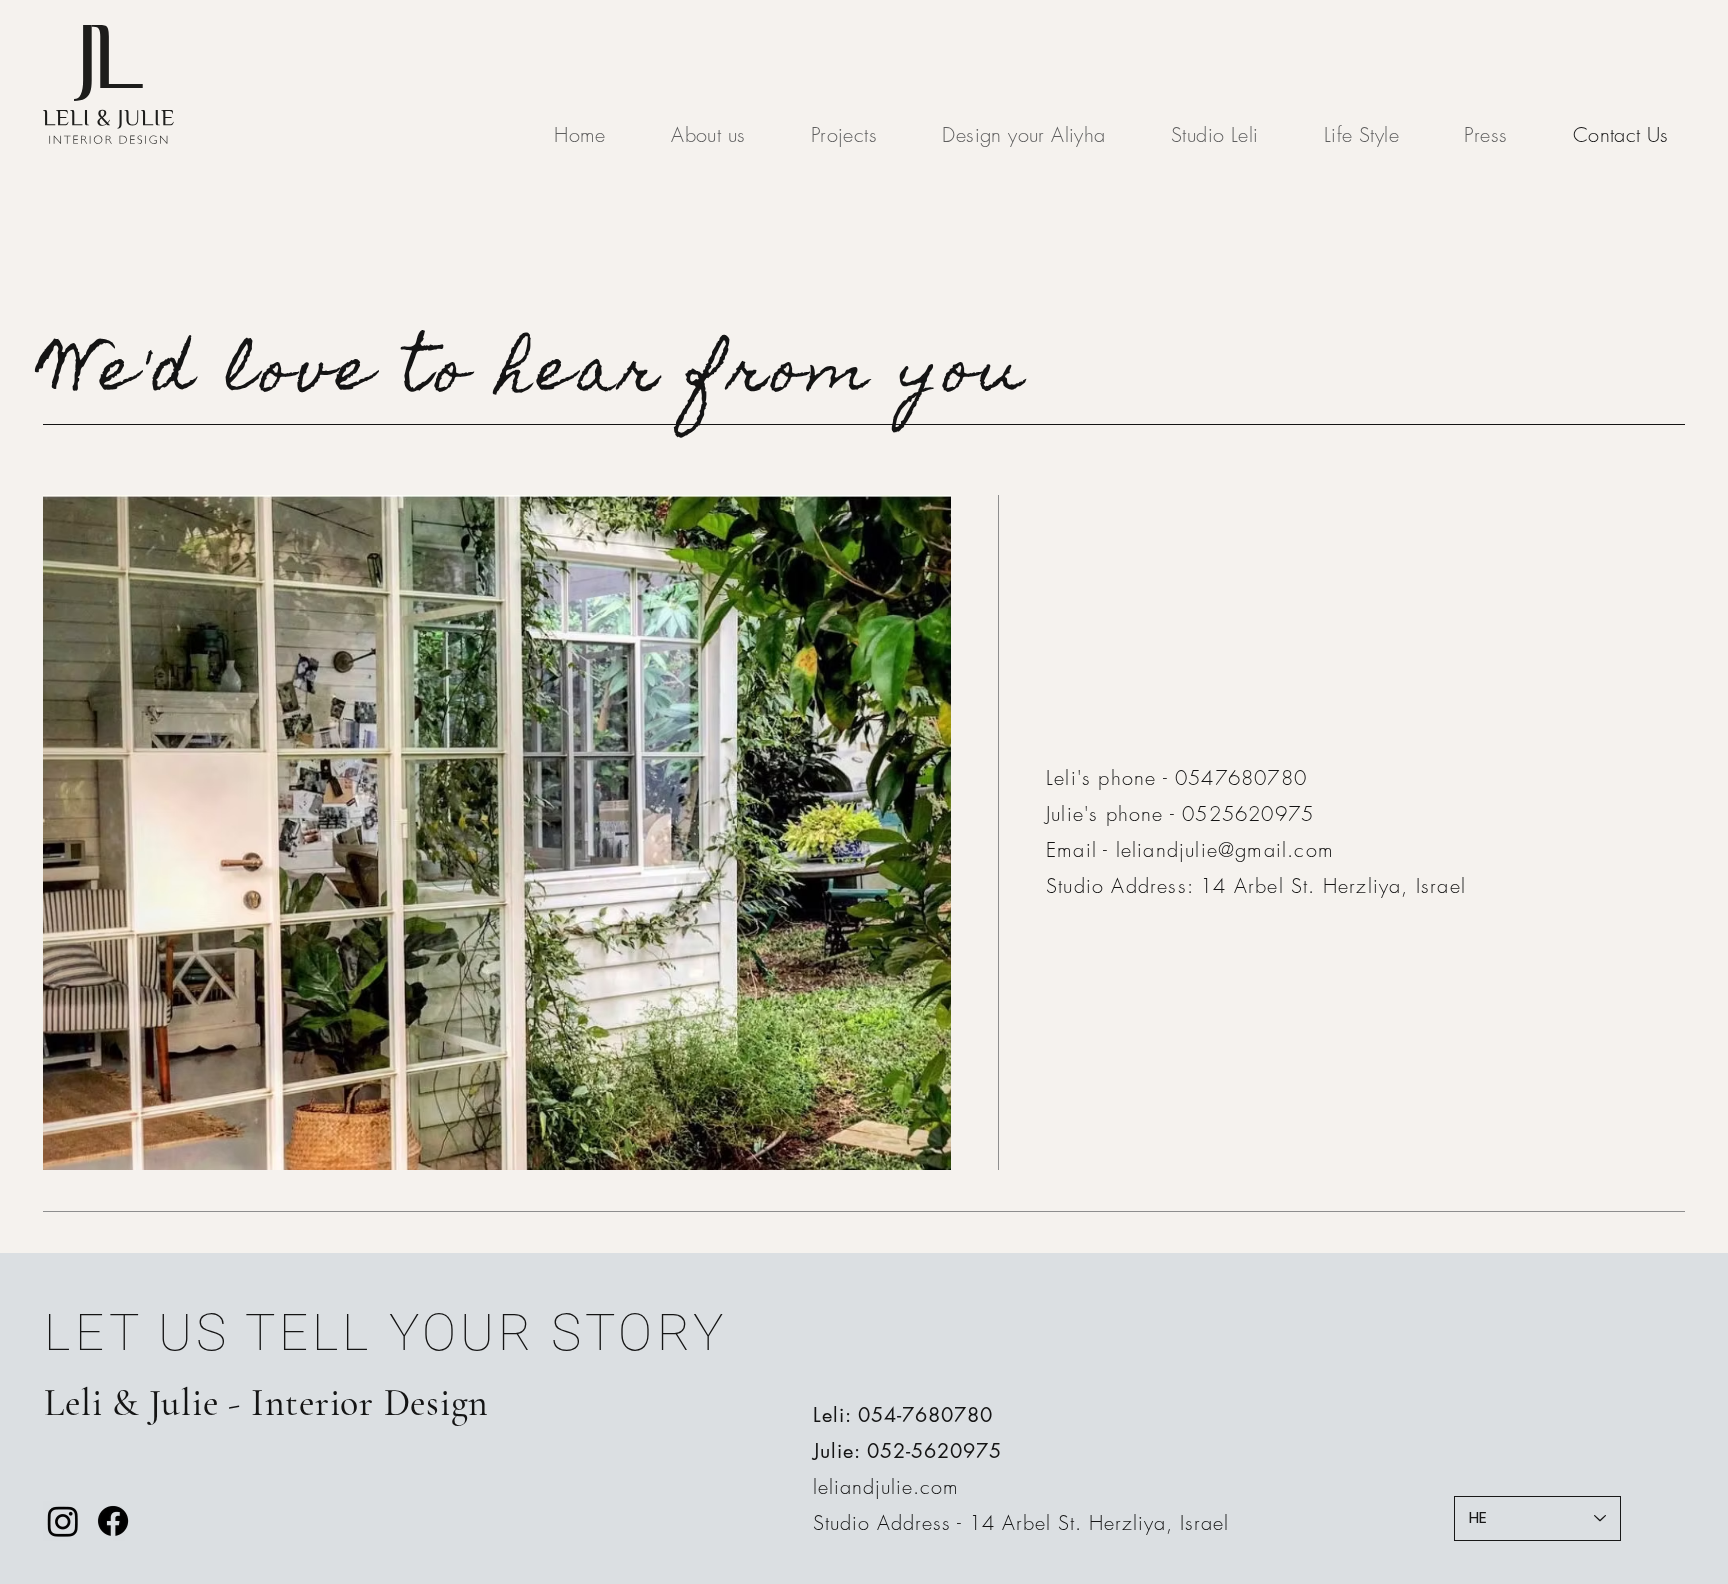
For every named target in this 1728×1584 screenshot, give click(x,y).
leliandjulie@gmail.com (1225, 849)
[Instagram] (63, 1521)
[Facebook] (113, 1521)
